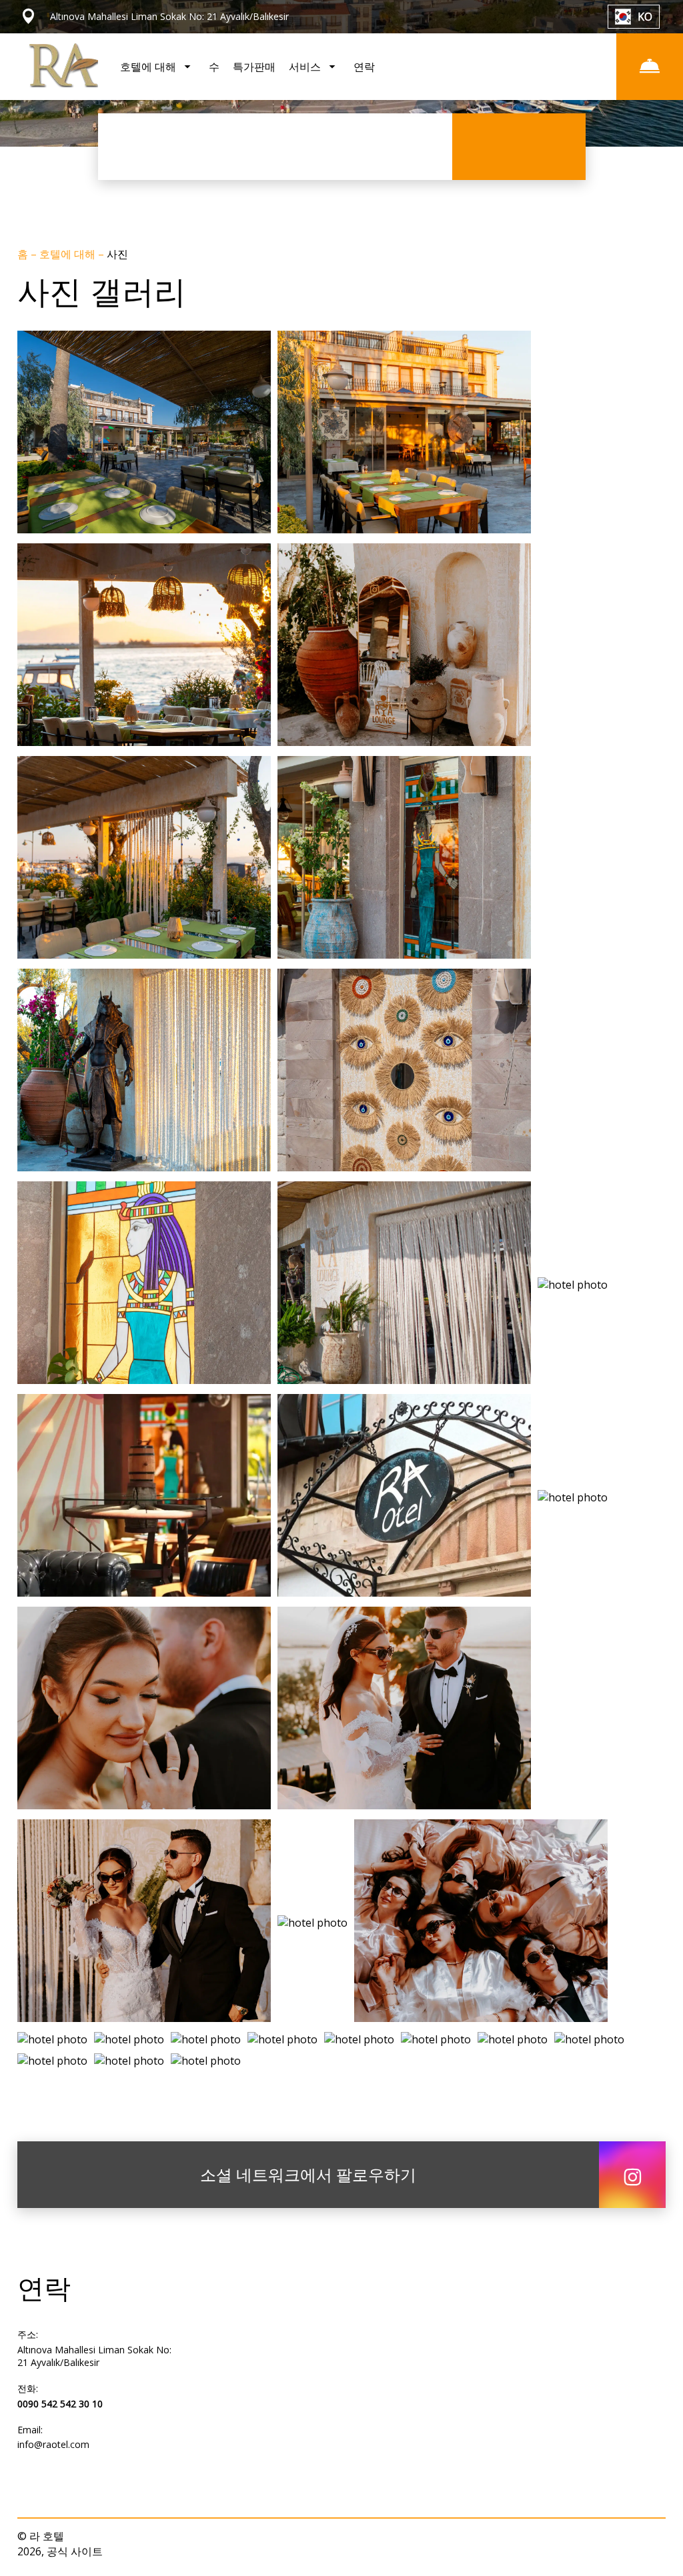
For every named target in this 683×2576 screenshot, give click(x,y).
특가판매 (254, 67)
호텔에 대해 (69, 254)
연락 (364, 67)
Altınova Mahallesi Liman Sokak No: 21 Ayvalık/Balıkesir (94, 2356)
